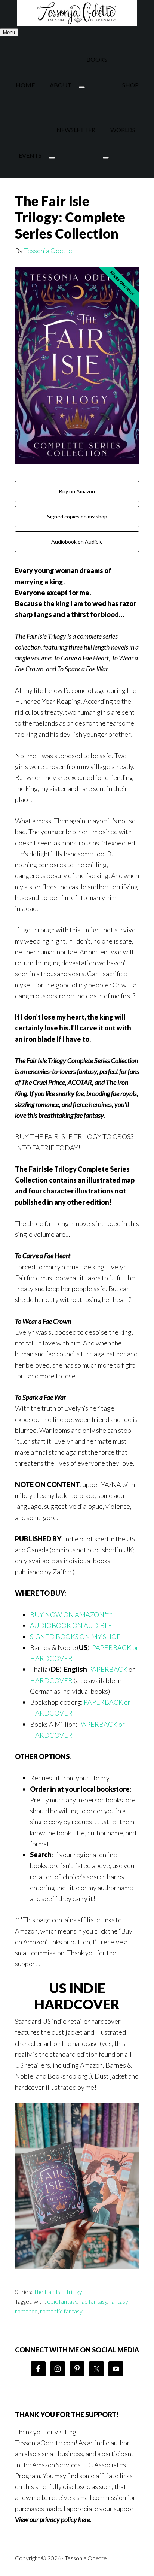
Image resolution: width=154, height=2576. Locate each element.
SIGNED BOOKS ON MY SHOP (75, 1637)
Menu (9, 32)
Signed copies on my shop (77, 516)
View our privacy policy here (53, 2519)
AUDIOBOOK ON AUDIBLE (71, 1625)
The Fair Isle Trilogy (58, 2292)
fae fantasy (93, 2301)
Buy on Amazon (77, 491)
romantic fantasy (61, 2311)
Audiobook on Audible (77, 541)
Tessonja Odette (77, 13)
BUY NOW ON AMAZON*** (71, 1614)
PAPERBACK (108, 1669)
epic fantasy (62, 2301)
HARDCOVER (51, 1680)
